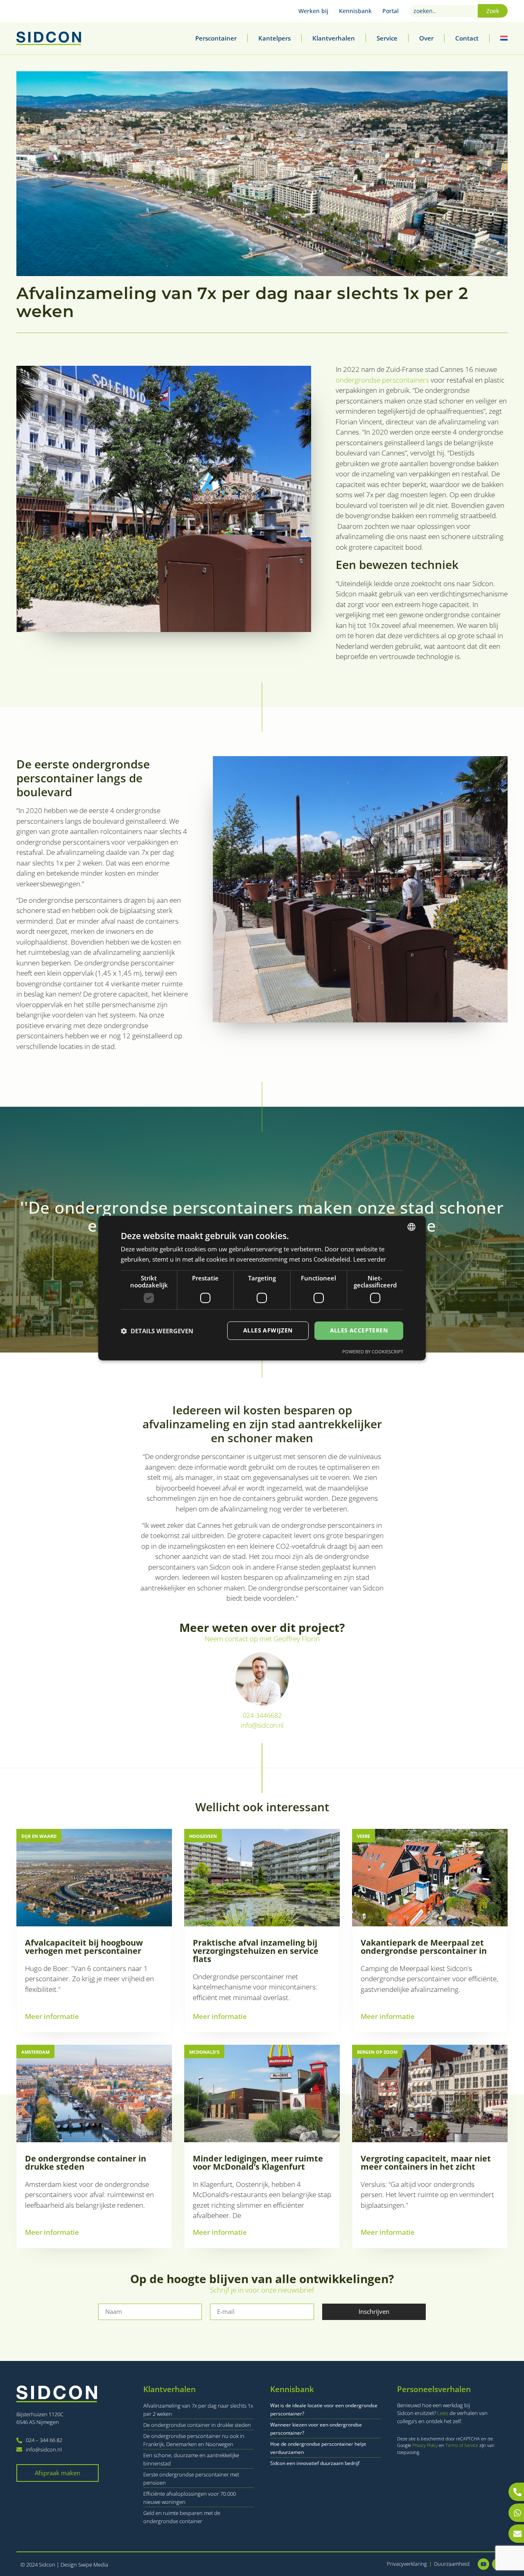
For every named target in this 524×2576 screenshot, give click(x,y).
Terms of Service (462, 2445)
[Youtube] (483, 2564)
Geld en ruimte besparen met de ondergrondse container (182, 2517)
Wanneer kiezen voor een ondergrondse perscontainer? (316, 2429)
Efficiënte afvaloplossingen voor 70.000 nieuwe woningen (190, 2498)
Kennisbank (355, 11)
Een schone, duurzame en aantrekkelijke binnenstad (191, 2459)
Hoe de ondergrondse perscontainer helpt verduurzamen (318, 2448)
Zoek (493, 11)
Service (387, 38)
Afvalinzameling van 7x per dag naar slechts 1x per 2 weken (198, 2410)
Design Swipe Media (84, 2565)
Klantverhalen (334, 38)
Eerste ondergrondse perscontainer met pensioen (191, 2479)
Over (426, 38)
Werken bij (313, 11)
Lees (443, 2413)
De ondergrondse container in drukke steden (197, 2425)
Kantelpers (274, 38)
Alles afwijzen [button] (268, 1331)
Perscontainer (216, 38)
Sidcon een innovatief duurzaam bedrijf (315, 2463)
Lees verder (370, 1259)
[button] (157, 1331)
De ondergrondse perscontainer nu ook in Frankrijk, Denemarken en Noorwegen (194, 2440)
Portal (391, 11)
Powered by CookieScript (373, 1351)
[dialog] (262, 1288)
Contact (467, 38)
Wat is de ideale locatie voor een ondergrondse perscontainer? (324, 2409)
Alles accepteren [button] (359, 1331)
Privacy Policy (426, 2445)
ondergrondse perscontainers (382, 380)
